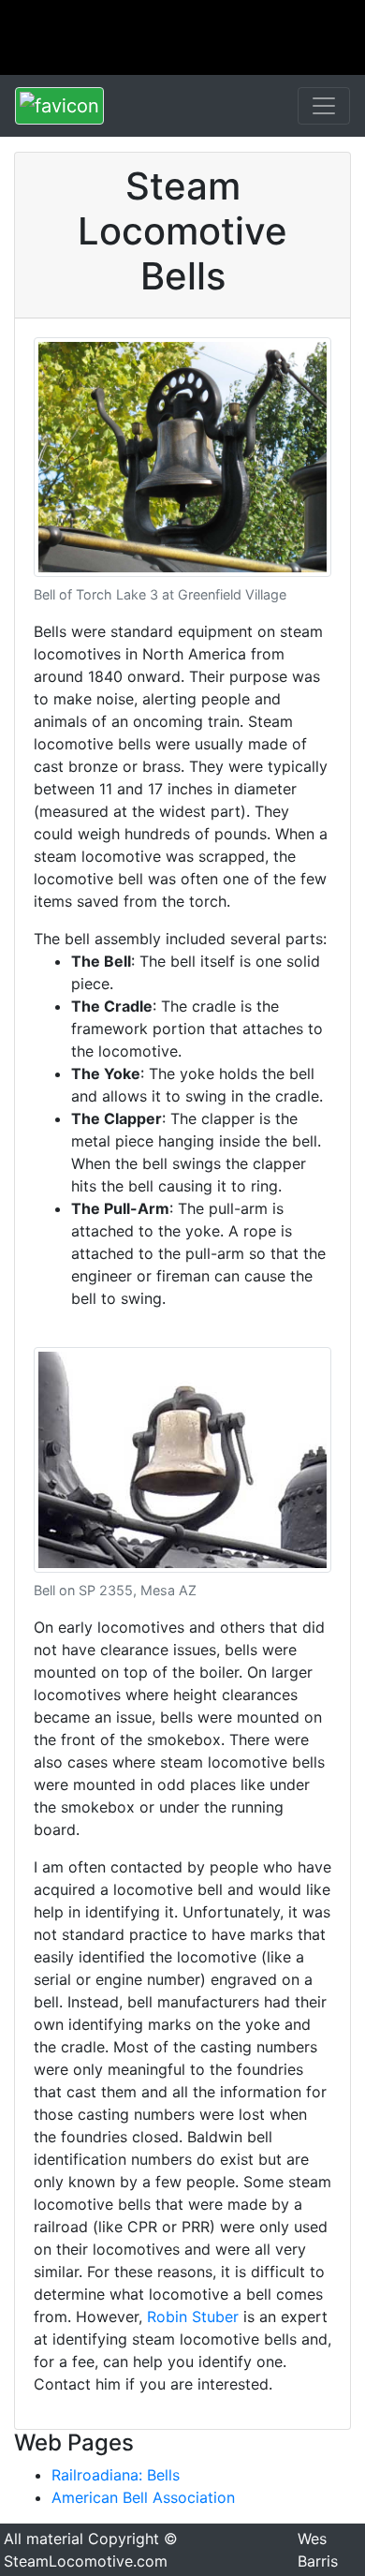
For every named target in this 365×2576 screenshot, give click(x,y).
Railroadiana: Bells (116, 2475)
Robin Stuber (193, 2317)
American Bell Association (143, 2497)
